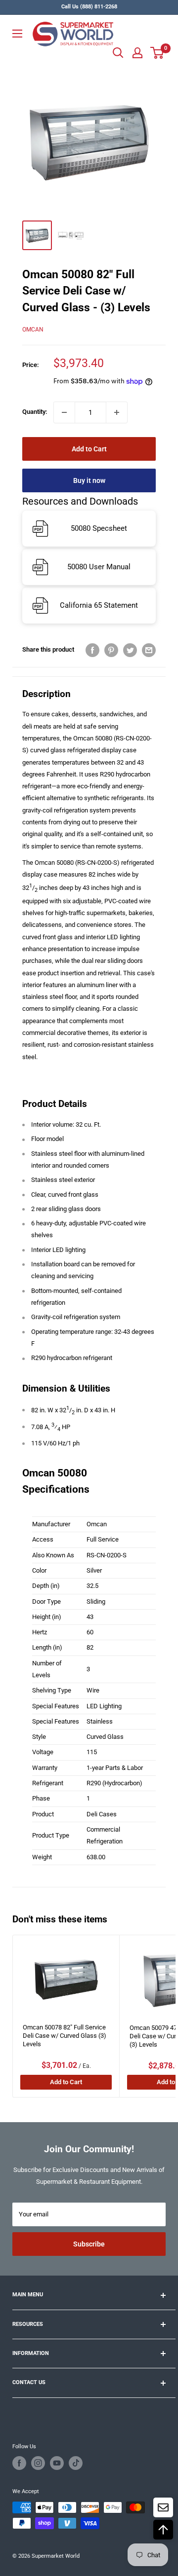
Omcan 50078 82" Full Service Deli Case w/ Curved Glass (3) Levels (65, 2036)
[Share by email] (149, 650)
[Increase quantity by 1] (117, 412)
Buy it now (89, 480)
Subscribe (89, 2244)
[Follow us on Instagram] (38, 2463)
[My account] (137, 53)
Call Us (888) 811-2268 (89, 7)
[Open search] (118, 53)
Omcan (33, 330)
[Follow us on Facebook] (19, 2463)
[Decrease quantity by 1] (64, 412)
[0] (157, 53)
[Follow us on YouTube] (57, 2463)
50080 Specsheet (99, 528)
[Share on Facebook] (92, 650)
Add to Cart (89, 449)
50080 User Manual (99, 567)
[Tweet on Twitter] (130, 650)
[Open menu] (17, 34)
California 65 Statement (99, 605)
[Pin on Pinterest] (111, 650)
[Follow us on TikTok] (76, 2463)
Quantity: (35, 412)
